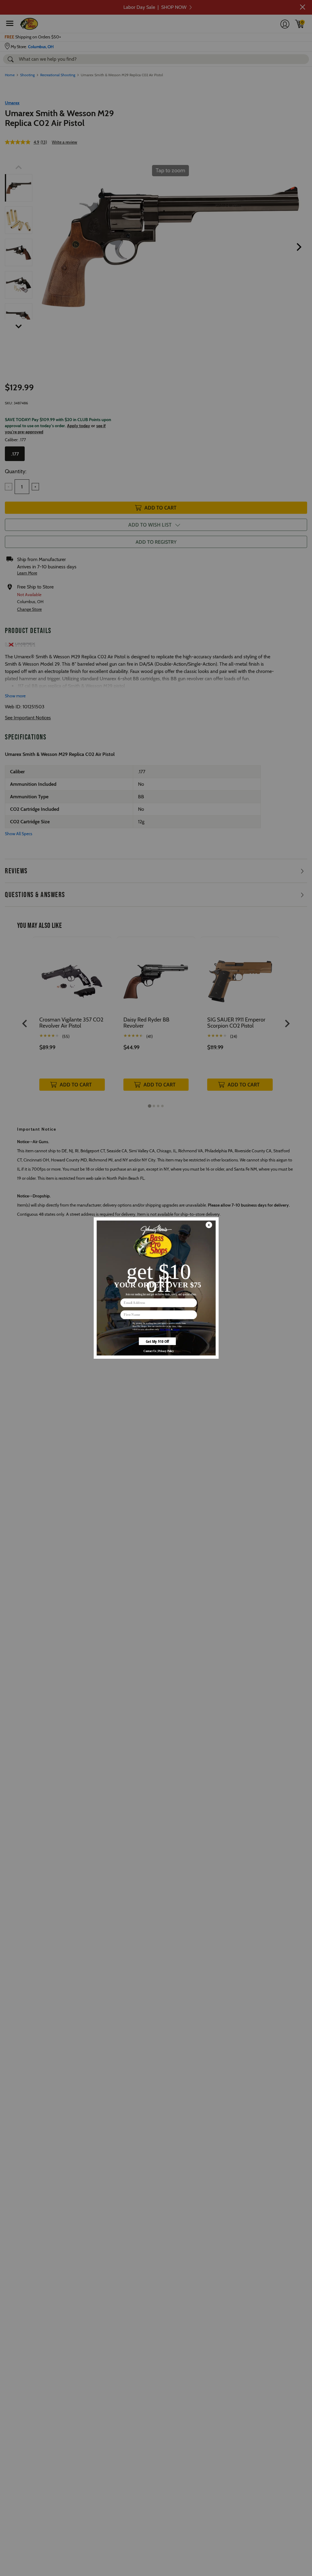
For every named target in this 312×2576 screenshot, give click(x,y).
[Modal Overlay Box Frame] (156, 1288)
